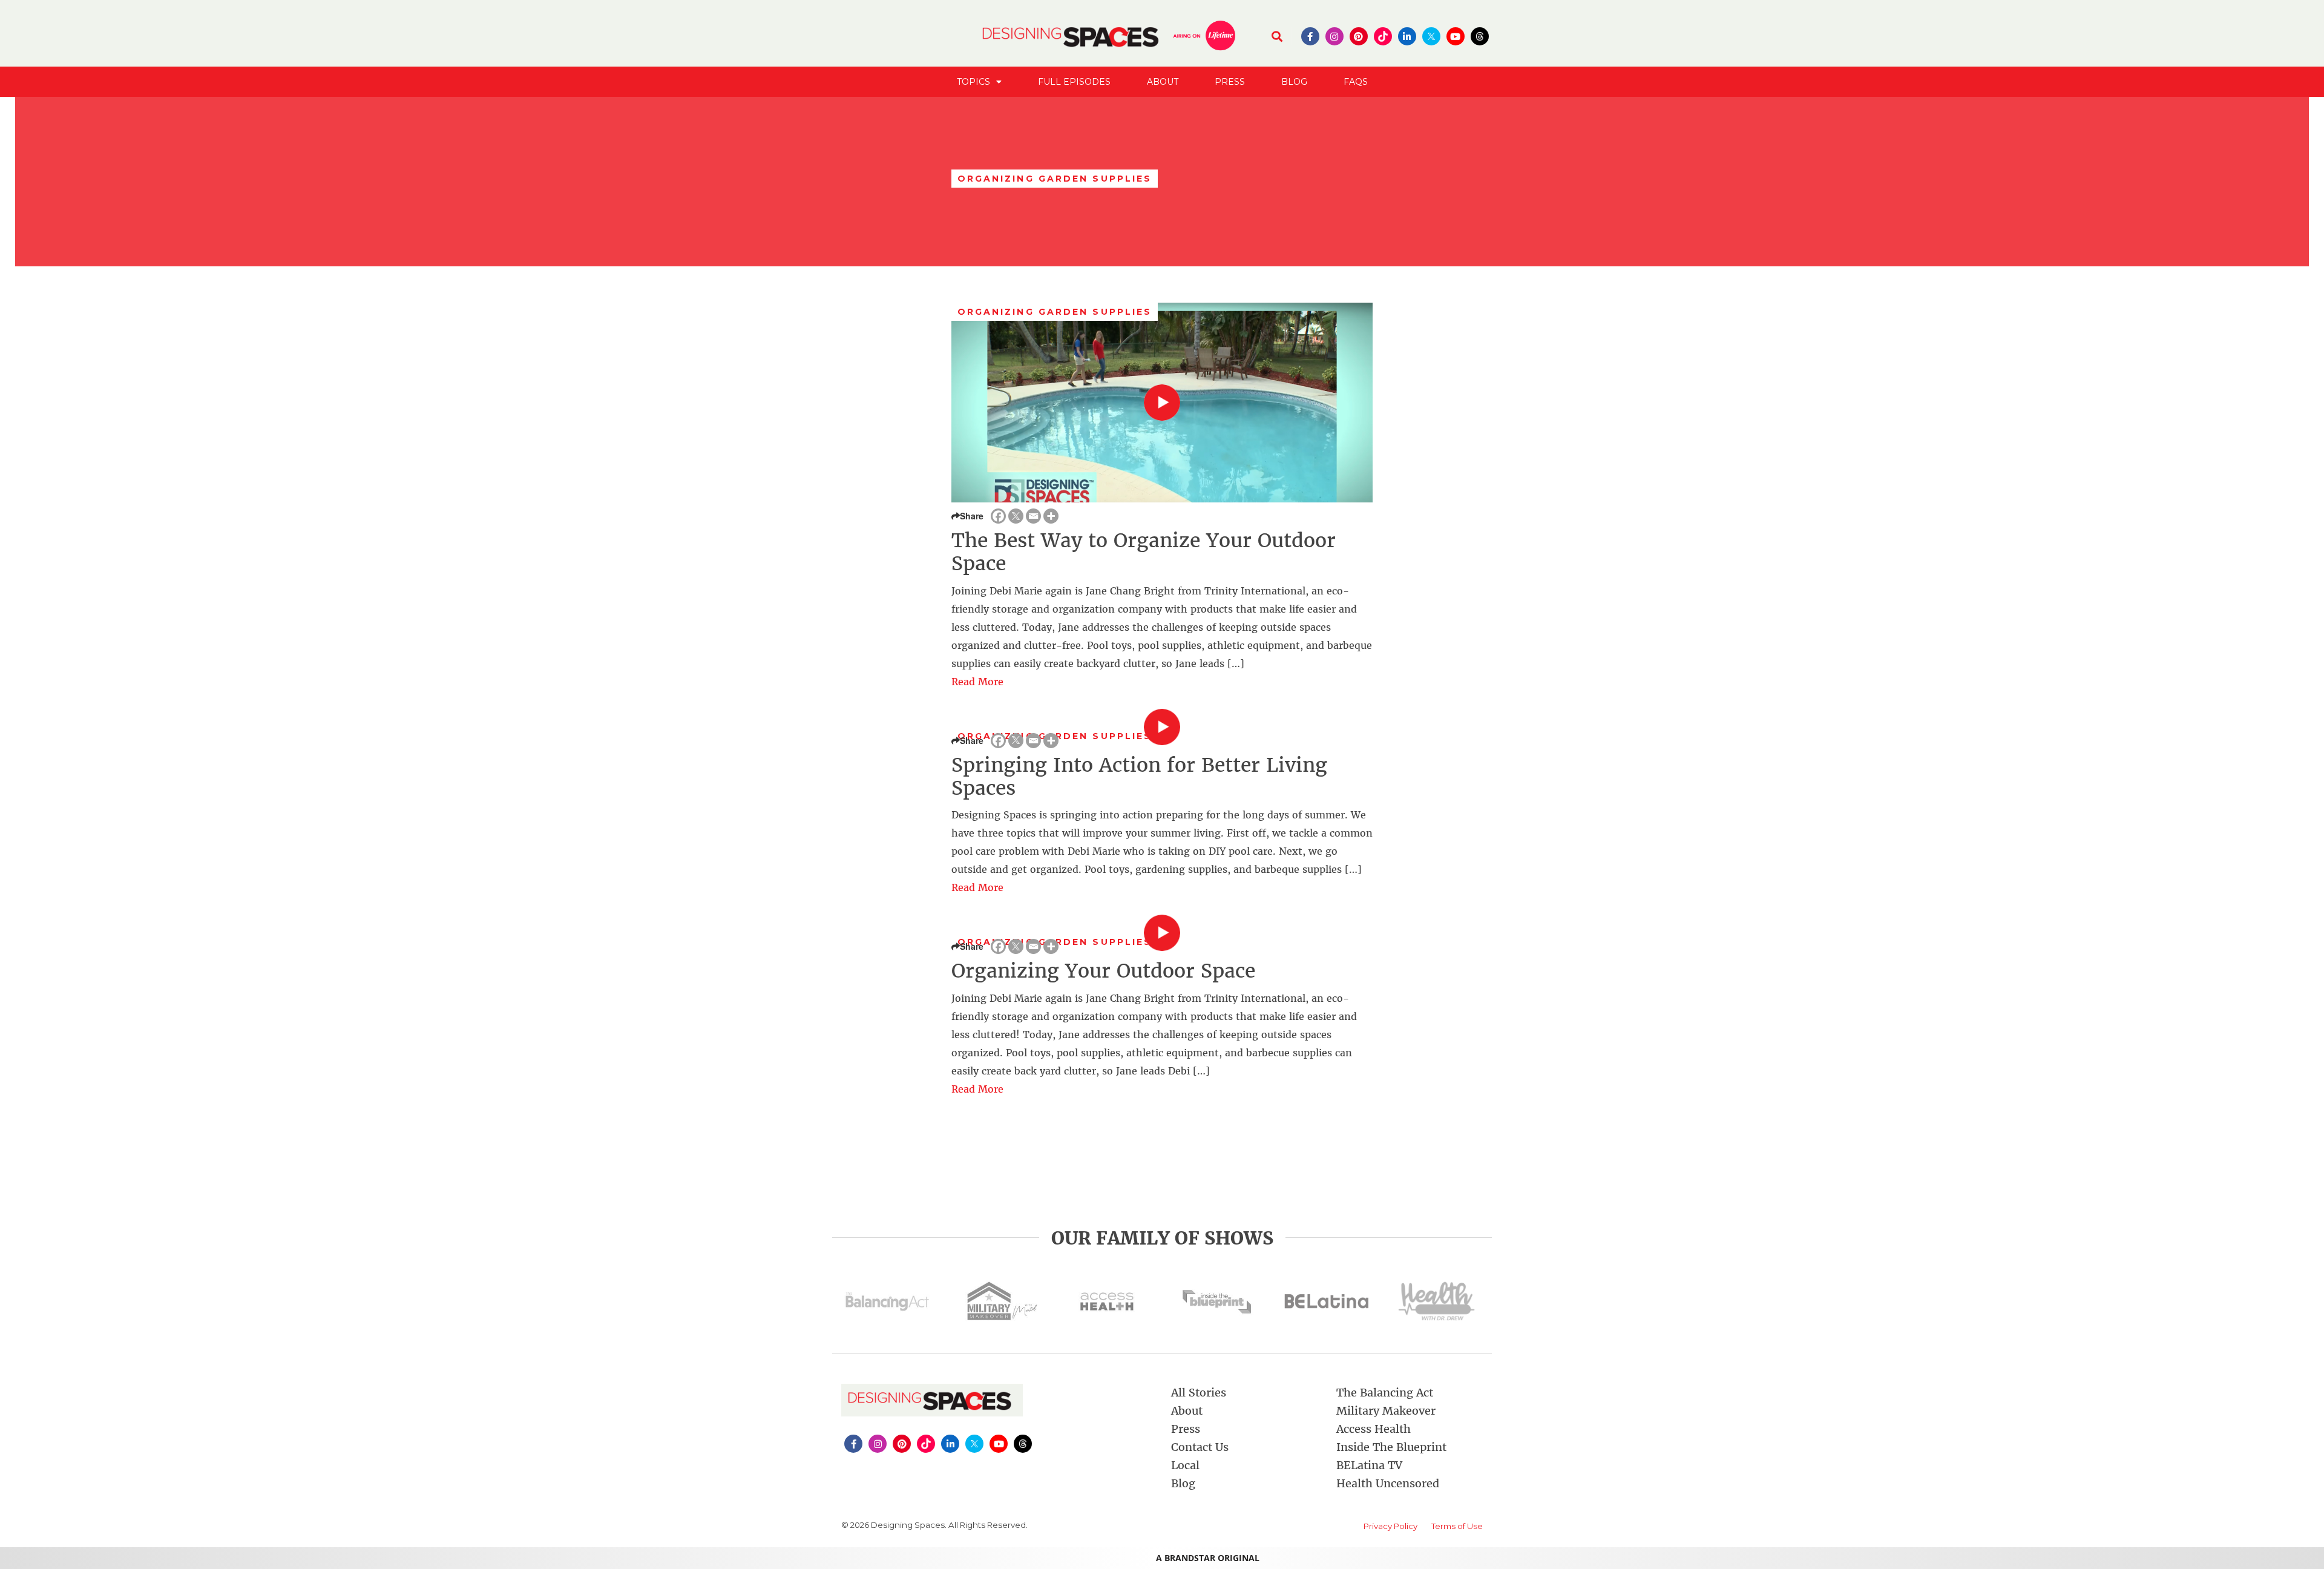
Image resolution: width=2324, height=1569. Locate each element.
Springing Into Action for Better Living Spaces (1139, 777)
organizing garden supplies (1055, 312)
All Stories (1199, 1393)
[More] (1051, 516)
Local (1185, 1465)
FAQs (1356, 82)
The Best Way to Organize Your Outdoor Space (1144, 552)
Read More (977, 682)
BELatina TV (1369, 1465)
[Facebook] (998, 516)
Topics (973, 82)
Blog (1294, 82)
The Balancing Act (1385, 1393)
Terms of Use (1457, 1526)
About (1163, 82)
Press (1230, 82)
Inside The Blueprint (1391, 1447)
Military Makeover (1386, 1411)
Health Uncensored (1388, 1483)
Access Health (1374, 1429)
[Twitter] (1016, 516)
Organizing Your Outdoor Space (1103, 971)
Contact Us (1200, 1447)
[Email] (1033, 516)
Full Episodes (1074, 82)
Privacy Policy (1390, 1526)
